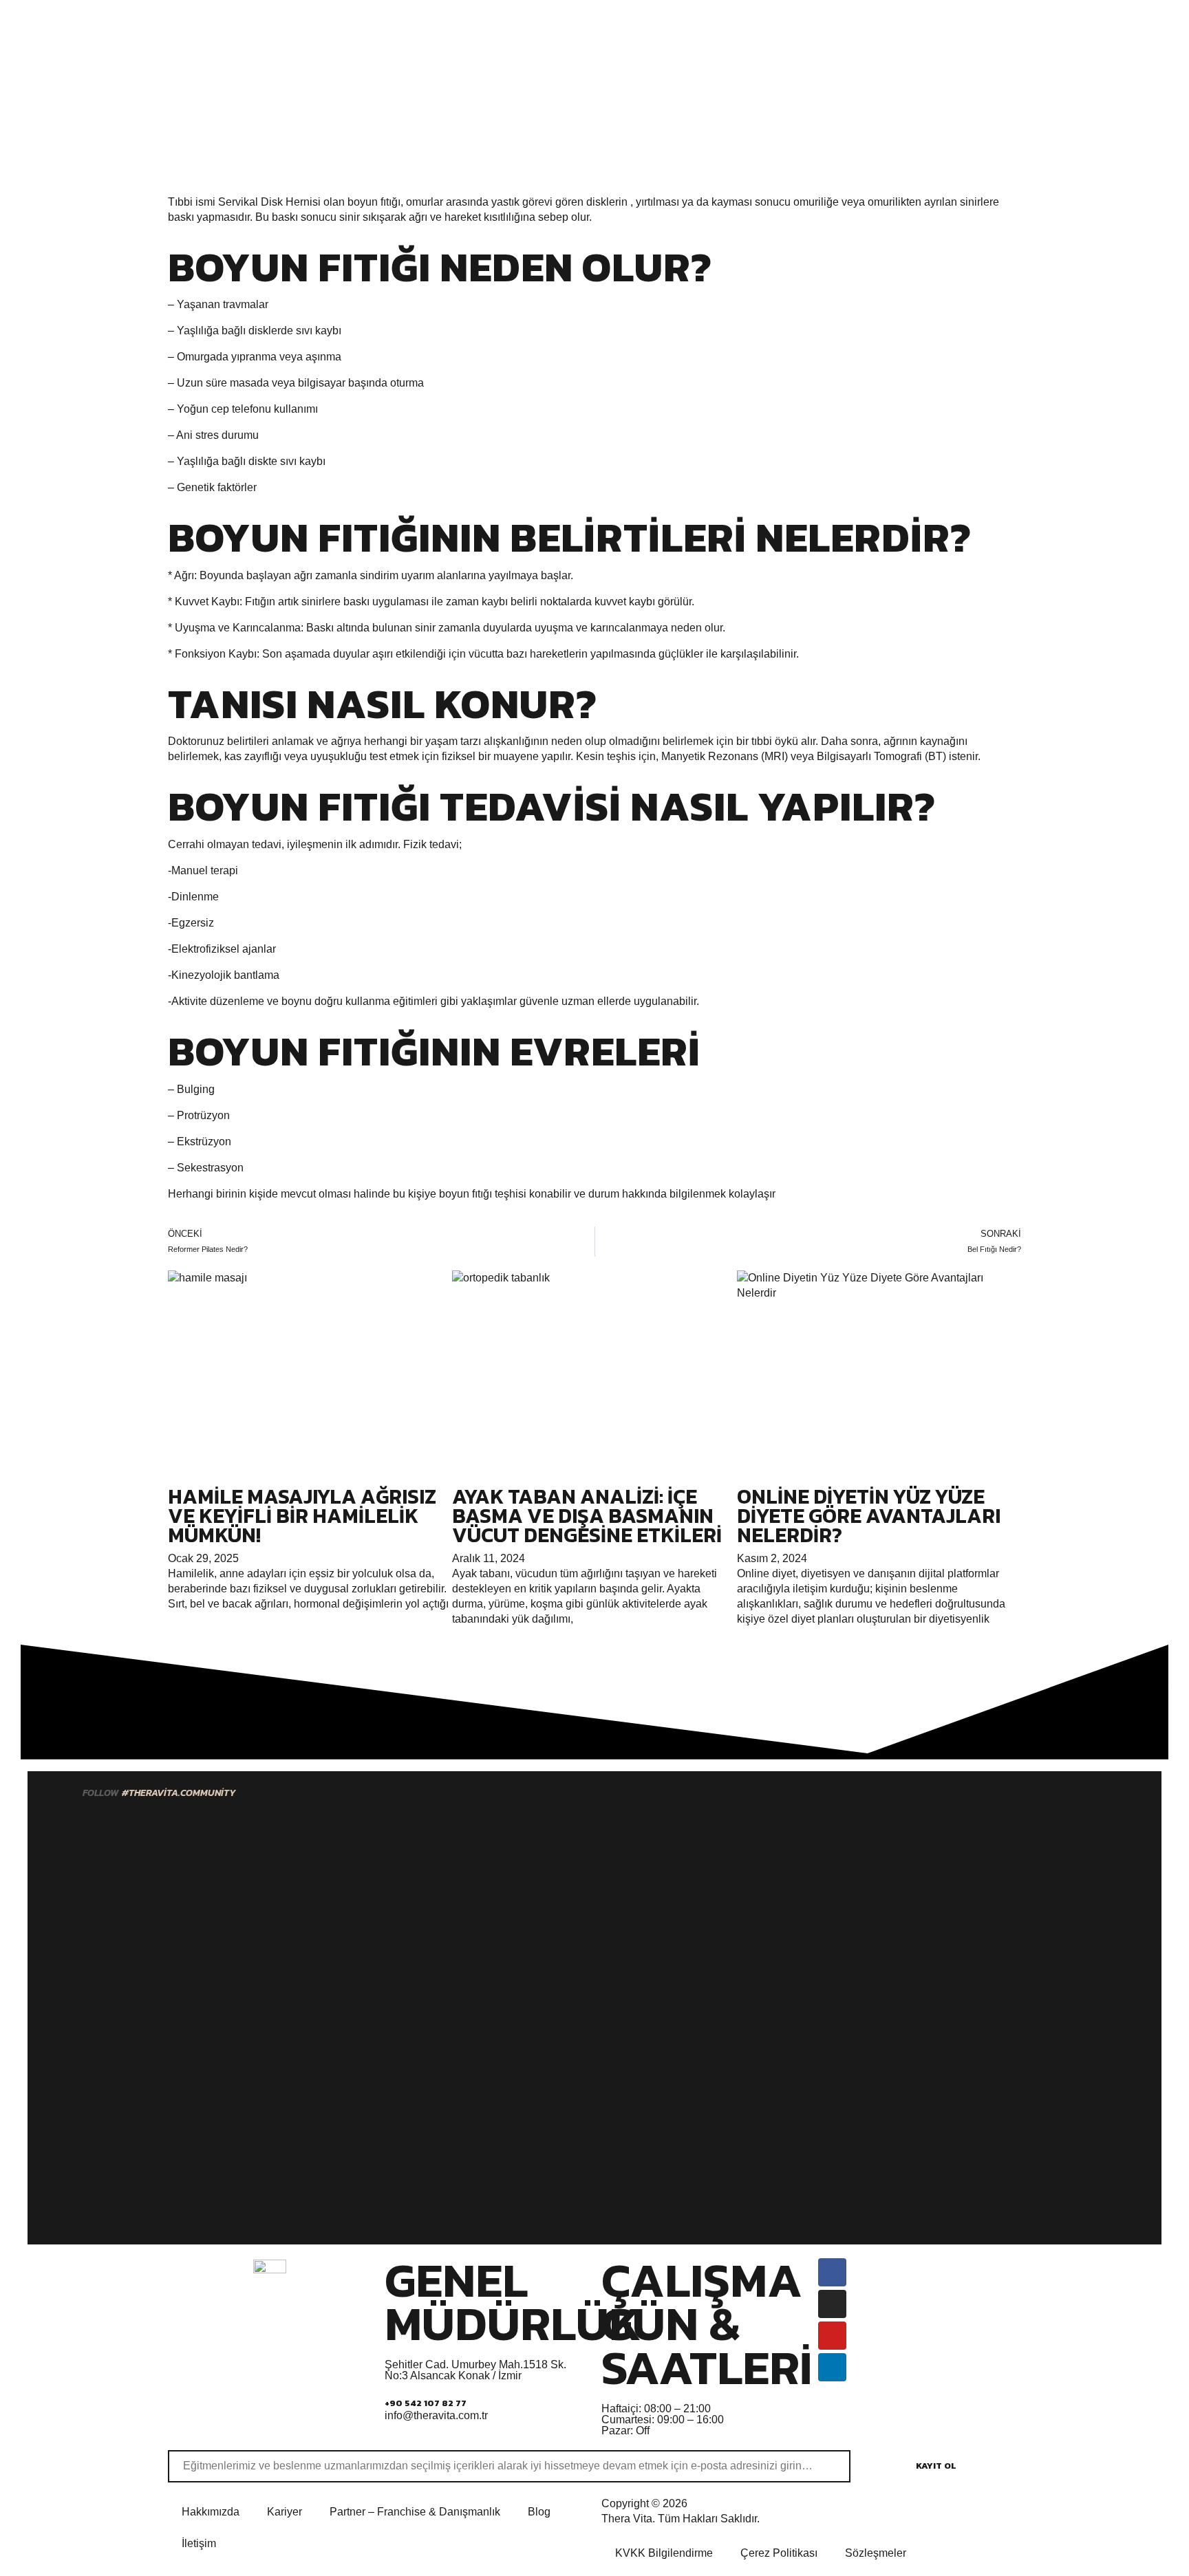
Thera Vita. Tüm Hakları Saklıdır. (681, 2519)
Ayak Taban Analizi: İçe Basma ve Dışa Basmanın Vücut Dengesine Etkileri (587, 1516)
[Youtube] (832, 2336)
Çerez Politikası (779, 2553)
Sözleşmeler (876, 2553)
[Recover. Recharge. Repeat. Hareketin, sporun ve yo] (665, 1965)
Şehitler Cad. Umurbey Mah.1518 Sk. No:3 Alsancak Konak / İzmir (475, 2370)
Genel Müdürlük (513, 2302)
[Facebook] (832, 2272)
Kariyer (285, 2512)
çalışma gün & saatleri (707, 2324)
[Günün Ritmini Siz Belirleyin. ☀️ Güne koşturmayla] (240, 1942)
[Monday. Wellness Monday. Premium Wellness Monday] (807, 1851)
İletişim (199, 2543)
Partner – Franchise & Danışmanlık (415, 2512)
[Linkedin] (832, 2367)
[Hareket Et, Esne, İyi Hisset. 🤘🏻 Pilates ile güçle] (949, 2033)
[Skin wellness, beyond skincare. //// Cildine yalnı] (382, 1965)
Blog (539, 2512)
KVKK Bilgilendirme (664, 2553)
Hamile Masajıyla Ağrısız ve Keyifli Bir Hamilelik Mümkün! (302, 1516)
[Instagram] (832, 2304)
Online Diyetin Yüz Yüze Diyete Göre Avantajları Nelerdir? (869, 1516)
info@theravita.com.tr (436, 2415)
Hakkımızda (211, 2512)
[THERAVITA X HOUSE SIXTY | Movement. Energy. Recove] (1091, 1980)
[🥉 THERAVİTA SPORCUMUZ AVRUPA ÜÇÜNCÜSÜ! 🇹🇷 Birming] (524, 2017)
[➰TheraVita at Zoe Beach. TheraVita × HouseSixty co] (98, 1912)
